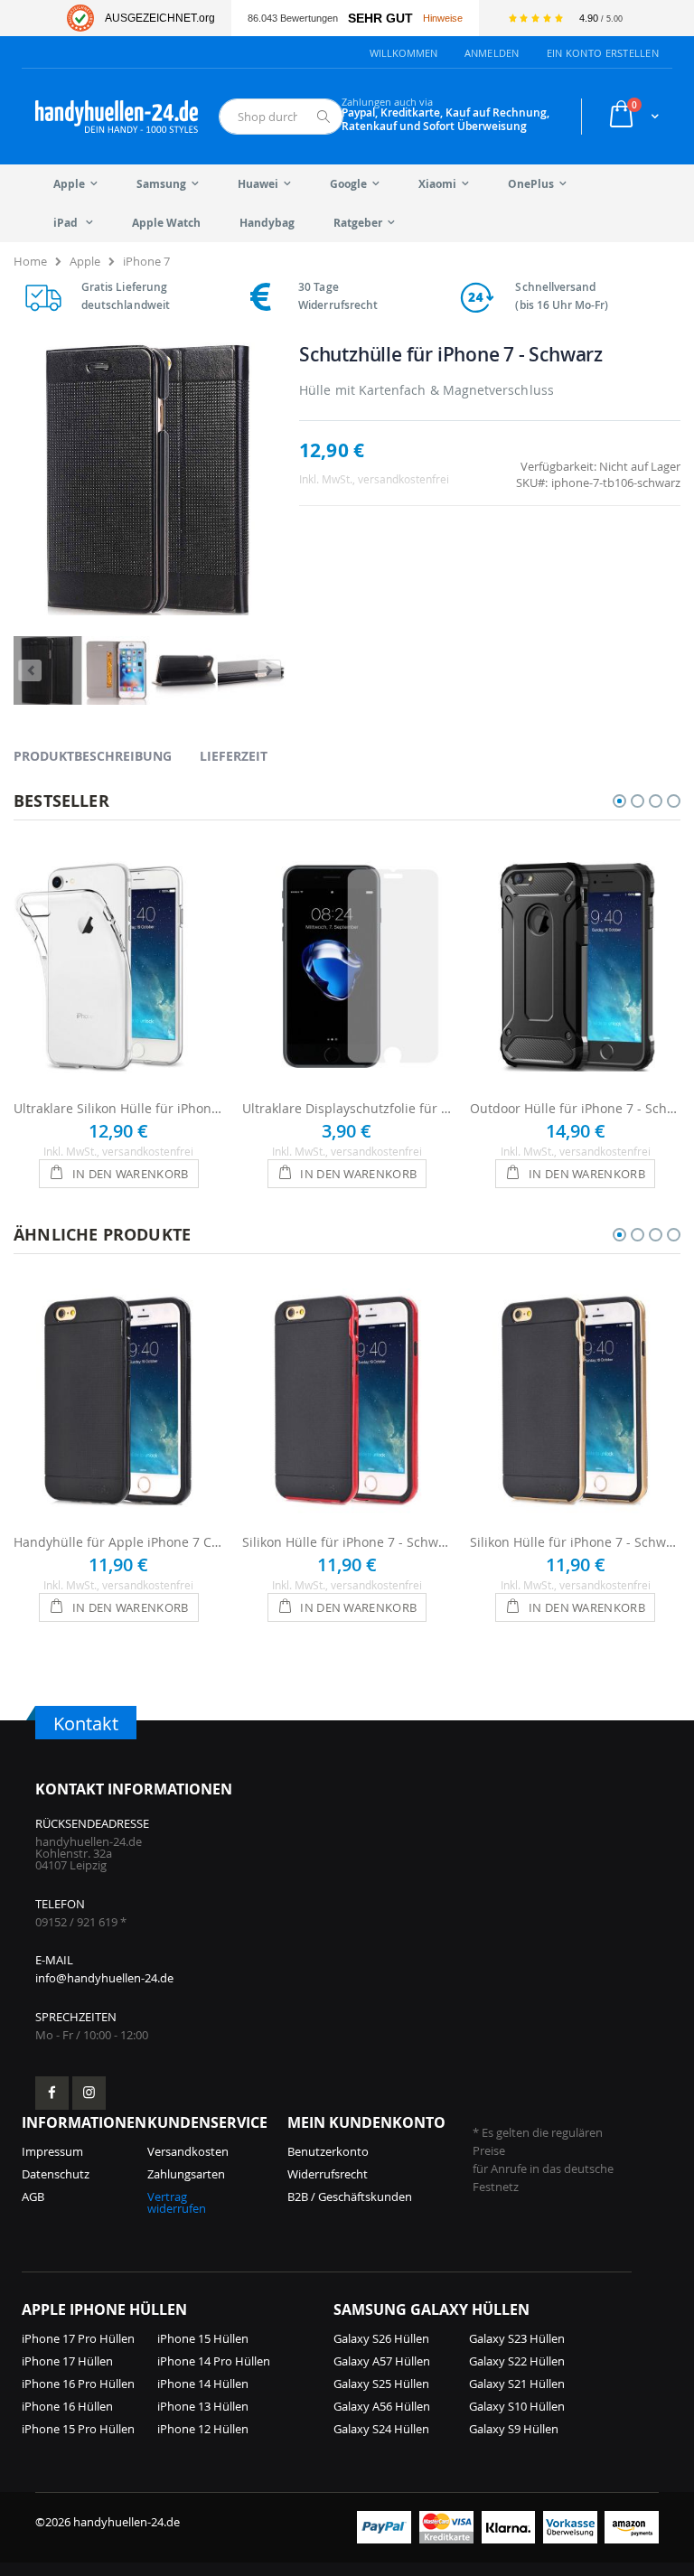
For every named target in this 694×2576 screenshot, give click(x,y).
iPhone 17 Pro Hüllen (78, 2338)
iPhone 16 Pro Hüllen (78, 2384)
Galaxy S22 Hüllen (517, 2361)
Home (30, 261)
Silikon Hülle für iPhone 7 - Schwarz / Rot (347, 1542)
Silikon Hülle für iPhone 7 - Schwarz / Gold (575, 1542)
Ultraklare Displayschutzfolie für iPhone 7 (347, 1108)
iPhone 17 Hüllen (67, 2361)
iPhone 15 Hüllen (203, 2338)
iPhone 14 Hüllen (203, 2384)
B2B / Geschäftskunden (350, 2197)
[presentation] (106, 755)
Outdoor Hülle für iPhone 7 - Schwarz (575, 1108)
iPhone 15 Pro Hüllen (78, 2429)
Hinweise (443, 18)
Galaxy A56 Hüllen (382, 2406)
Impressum (52, 2151)
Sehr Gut (380, 19)
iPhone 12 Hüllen (203, 2429)
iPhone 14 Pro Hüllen (214, 2361)
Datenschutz (56, 2174)
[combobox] (281, 117)
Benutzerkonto (328, 2151)
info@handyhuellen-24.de (104, 1978)
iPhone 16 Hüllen (67, 2406)
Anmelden (492, 53)
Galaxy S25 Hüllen (381, 2384)
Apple (85, 261)
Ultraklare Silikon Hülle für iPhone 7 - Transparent (119, 1108)
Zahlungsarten (186, 2174)
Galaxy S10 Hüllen (517, 2406)
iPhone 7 (146, 261)
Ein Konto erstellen (603, 53)
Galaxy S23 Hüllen (517, 2338)
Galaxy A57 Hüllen (382, 2361)
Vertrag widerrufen (177, 2202)
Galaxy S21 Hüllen (517, 2384)
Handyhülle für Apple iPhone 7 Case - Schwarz (119, 1542)
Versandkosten (188, 2151)
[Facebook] (52, 2093)
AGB (33, 2197)
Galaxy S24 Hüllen (381, 2429)
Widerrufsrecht (328, 2174)
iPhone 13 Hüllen (203, 2406)
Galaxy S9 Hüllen (514, 2429)
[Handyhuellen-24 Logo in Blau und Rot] (117, 117)
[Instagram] (89, 2093)
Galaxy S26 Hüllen (381, 2338)
